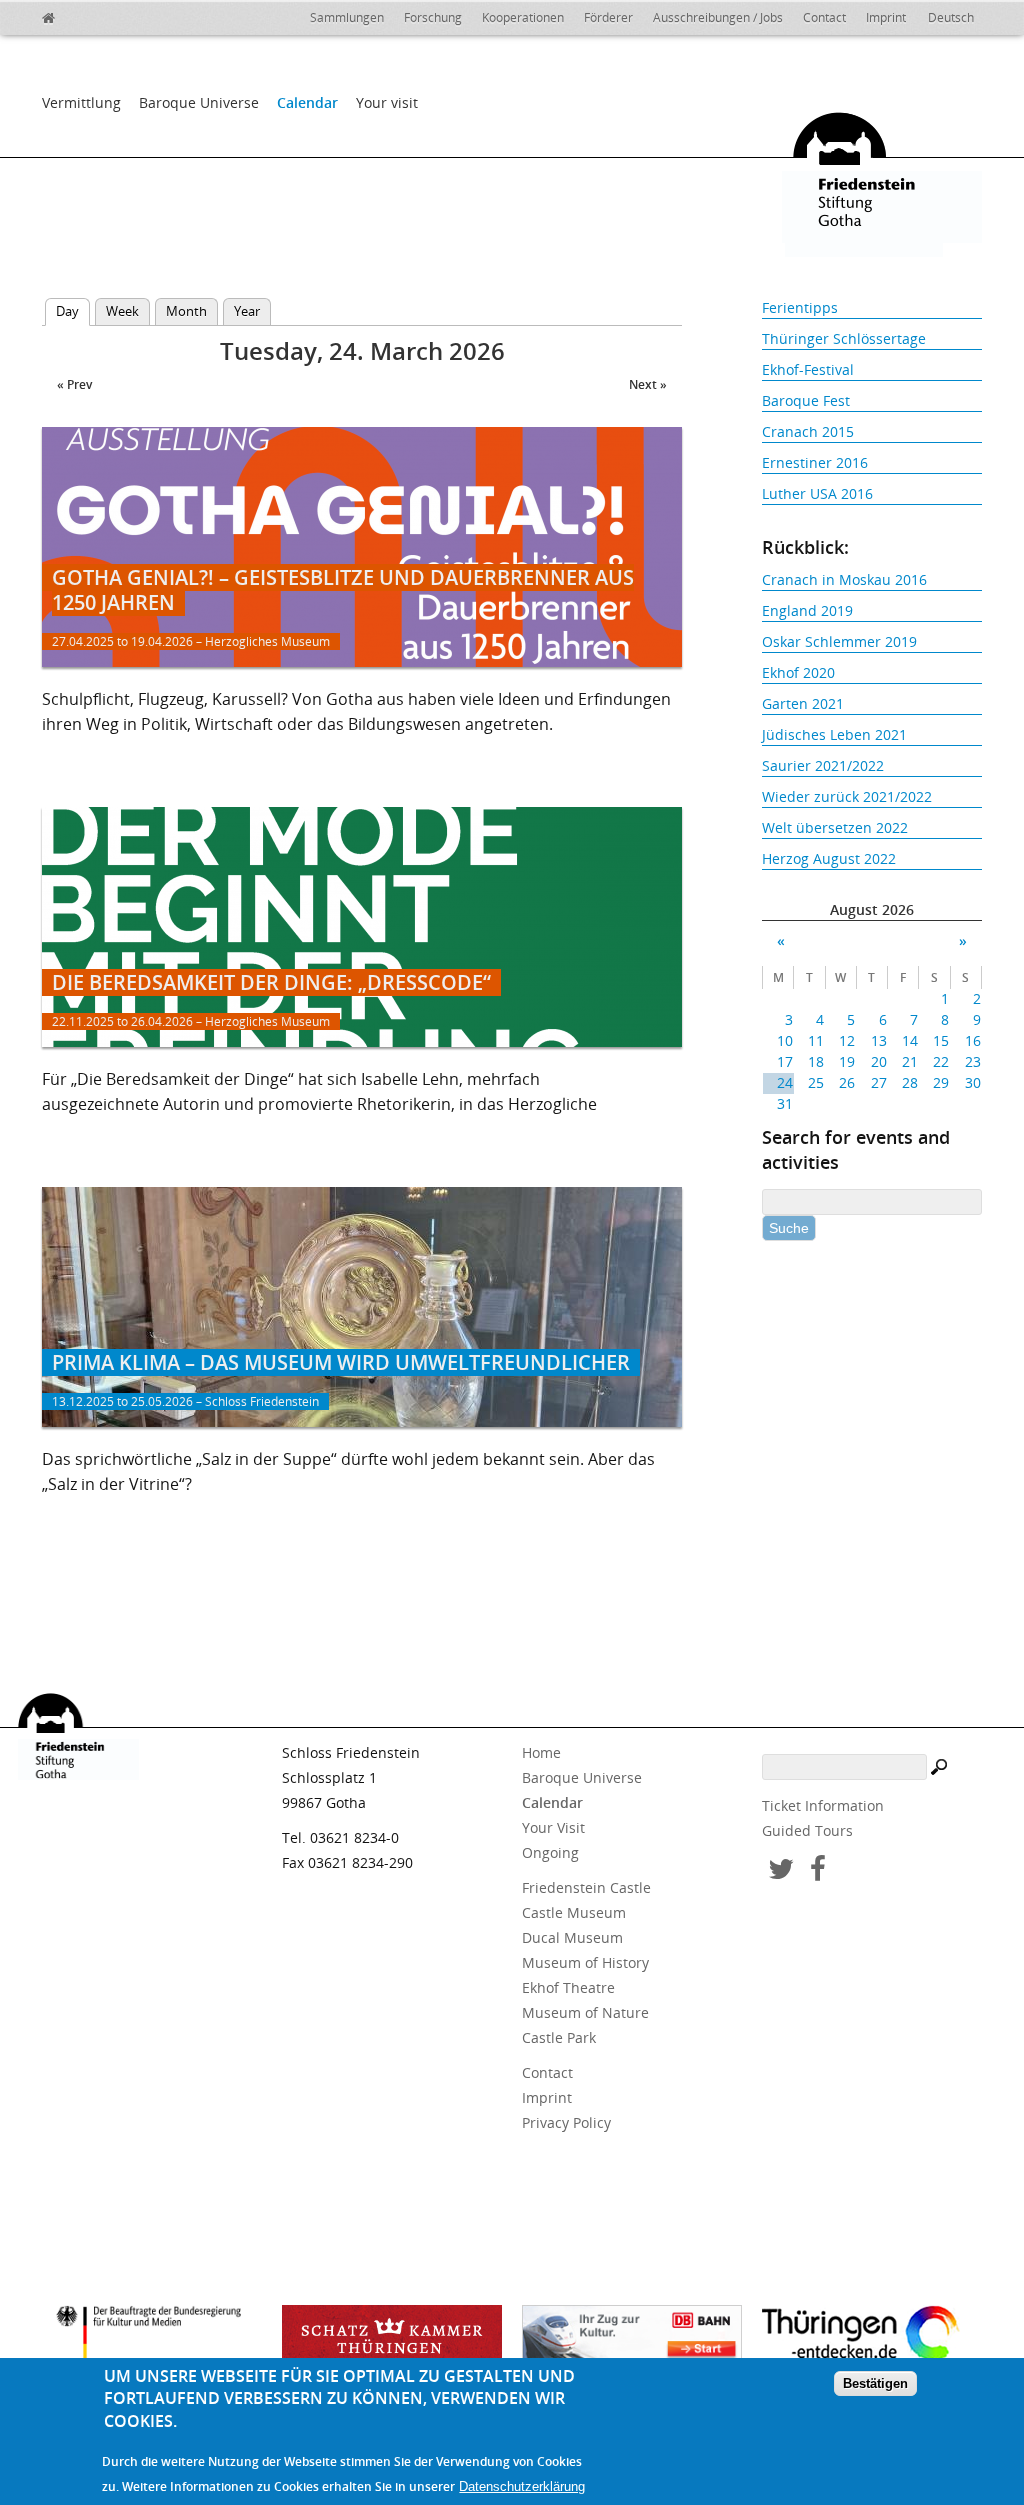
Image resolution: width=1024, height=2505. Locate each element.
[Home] (92, 15)
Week (122, 311)
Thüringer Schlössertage (844, 338)
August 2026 (872, 909)
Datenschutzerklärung (522, 2486)
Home (541, 1752)
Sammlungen (347, 17)
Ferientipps (800, 307)
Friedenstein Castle (586, 1887)
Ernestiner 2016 (815, 462)
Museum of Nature (585, 2012)
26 (847, 1082)
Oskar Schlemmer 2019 (839, 641)
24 (785, 1082)
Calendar (307, 102)
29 (941, 1082)
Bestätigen (875, 2383)
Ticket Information (823, 1805)
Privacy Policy (566, 2122)
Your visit (387, 102)
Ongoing (550, 1852)
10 (785, 1040)
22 (941, 1061)
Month (186, 311)
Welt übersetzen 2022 (835, 827)
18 (816, 1061)
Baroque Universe (199, 102)
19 (847, 1061)
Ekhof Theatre (568, 1987)
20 (878, 1061)
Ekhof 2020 (798, 672)
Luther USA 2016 (817, 493)
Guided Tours (807, 1830)
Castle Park (559, 2037)
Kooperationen (523, 17)
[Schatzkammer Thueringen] (392, 2340)
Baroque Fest (806, 400)
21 (910, 1061)
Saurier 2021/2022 (823, 765)
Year (247, 311)
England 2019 (807, 610)
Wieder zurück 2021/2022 (847, 796)
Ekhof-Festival (808, 369)
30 (972, 1082)
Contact (824, 17)
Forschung (433, 17)
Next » (648, 384)
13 (878, 1040)
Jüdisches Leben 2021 (834, 734)
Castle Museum (574, 1912)
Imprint (886, 17)
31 (785, 1103)
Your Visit (553, 1827)
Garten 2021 (803, 703)
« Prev (74, 384)
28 (910, 1082)
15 (941, 1040)
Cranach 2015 (808, 431)
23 (972, 1061)
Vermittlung (81, 102)
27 (878, 1082)
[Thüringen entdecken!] (872, 2337)
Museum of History (585, 1962)
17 (785, 1061)
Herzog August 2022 (829, 858)
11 (816, 1040)
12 (847, 1040)
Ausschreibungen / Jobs (718, 17)
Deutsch (951, 17)
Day (73, 311)
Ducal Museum (572, 1937)
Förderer (608, 17)
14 (910, 1040)
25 (816, 1082)
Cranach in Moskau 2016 (844, 579)
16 (972, 1040)
